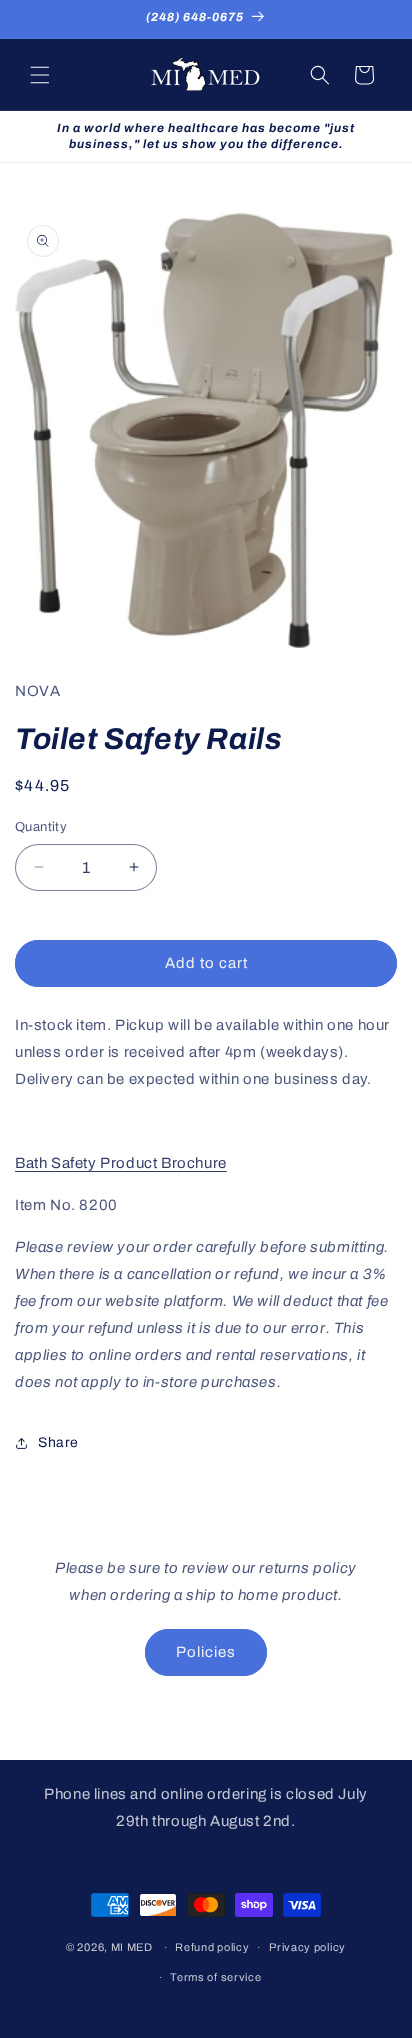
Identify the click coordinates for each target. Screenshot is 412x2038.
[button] (40, 75)
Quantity (41, 827)
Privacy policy (307, 1947)
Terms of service (215, 1977)
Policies (206, 1652)
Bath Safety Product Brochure (121, 1163)
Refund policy (212, 1947)
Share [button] (58, 1442)
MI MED (132, 1947)
